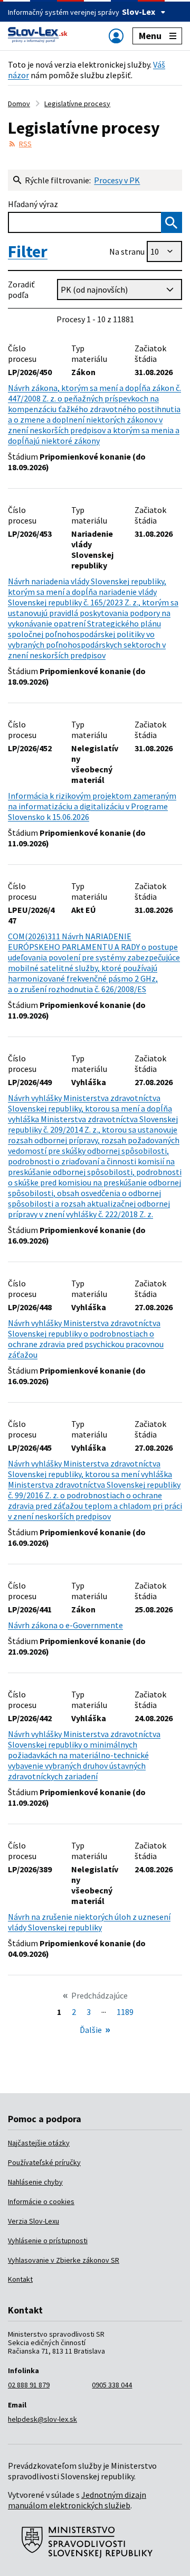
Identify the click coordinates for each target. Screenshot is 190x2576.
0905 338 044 (112, 2385)
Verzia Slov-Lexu (34, 2221)
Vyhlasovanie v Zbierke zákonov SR (64, 2260)
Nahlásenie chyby (35, 2182)
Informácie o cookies (41, 2201)
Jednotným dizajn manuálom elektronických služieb (77, 2500)
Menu (150, 36)
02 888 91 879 (29, 2385)
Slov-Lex (139, 12)
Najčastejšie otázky (39, 2143)
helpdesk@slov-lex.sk (42, 2419)
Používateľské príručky (44, 2162)
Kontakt (20, 2279)
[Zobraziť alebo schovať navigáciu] (116, 36)
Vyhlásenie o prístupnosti (48, 2241)
